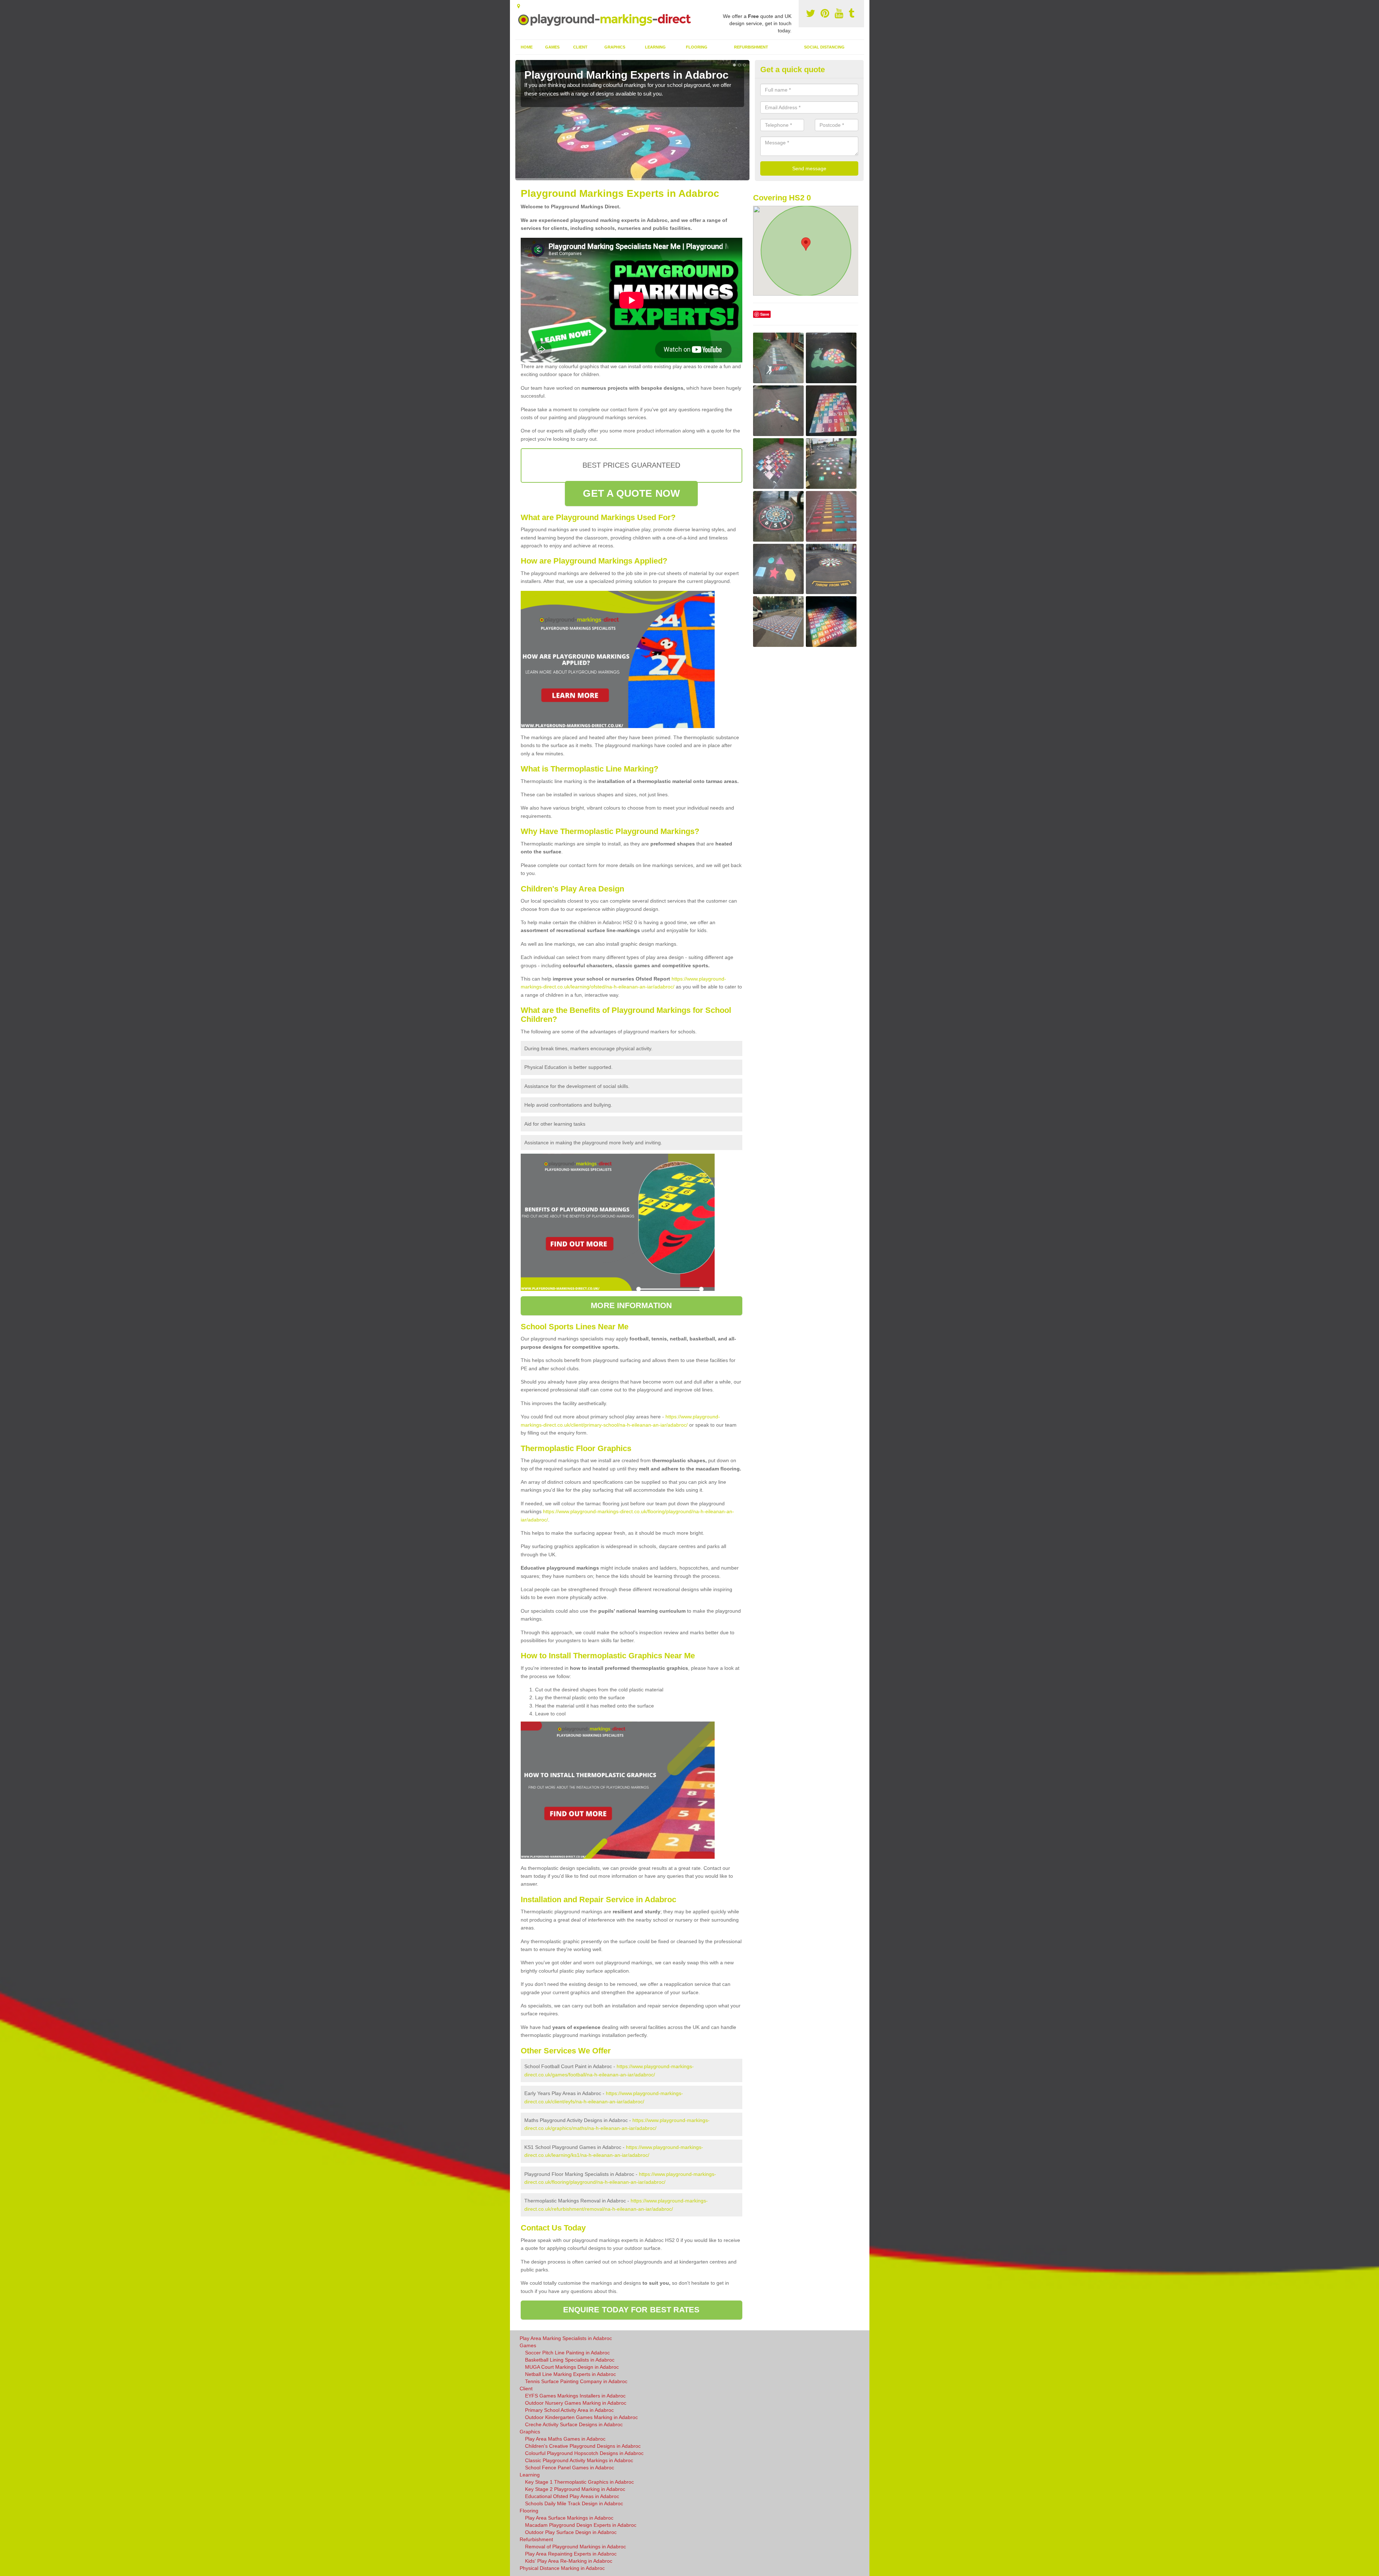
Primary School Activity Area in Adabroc (569, 2410)
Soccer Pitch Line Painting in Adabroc (567, 2353)
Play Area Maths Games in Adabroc (565, 2439)
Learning (655, 47)
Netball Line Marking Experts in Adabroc (570, 2374)
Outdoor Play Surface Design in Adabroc (571, 2532)
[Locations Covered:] (519, 6)
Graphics (615, 47)
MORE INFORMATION (631, 1305)
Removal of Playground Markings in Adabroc (575, 2547)
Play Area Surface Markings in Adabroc (569, 2518)
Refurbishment (751, 47)
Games (552, 47)
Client (580, 47)
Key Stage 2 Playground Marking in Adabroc (575, 2489)
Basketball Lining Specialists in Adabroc (570, 2360)
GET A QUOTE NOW (631, 493)
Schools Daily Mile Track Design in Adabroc (574, 2503)
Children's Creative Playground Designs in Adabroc (583, 2446)
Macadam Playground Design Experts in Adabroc (581, 2525)
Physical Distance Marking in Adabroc (562, 2568)
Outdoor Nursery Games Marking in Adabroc (576, 2403)
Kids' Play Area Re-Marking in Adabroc (569, 2561)
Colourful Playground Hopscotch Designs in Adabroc (584, 2453)
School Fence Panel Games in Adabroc (570, 2468)
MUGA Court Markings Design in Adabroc (572, 2367)
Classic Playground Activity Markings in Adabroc (579, 2460)
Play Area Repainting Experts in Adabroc (571, 2554)
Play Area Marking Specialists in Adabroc (566, 2338)
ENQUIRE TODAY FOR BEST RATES (632, 2310)
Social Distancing (824, 47)
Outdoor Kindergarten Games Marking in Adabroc (581, 2417)
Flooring (697, 47)
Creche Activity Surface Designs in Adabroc (574, 2424)
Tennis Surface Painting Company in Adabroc (576, 2381)
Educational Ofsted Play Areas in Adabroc (572, 2496)
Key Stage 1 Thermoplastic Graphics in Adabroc (579, 2482)
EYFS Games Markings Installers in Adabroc (575, 2396)
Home (527, 47)
